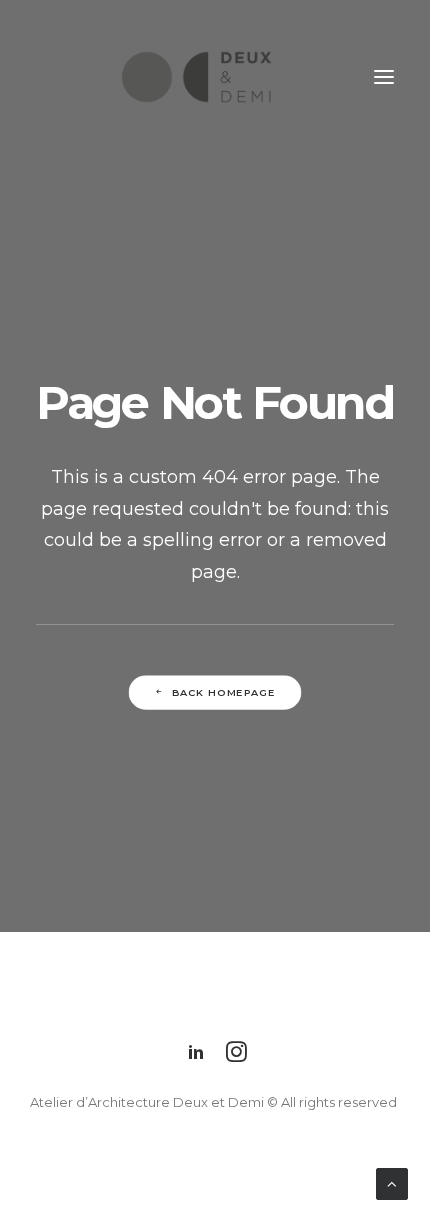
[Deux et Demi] (166, 77)
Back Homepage (224, 693)
